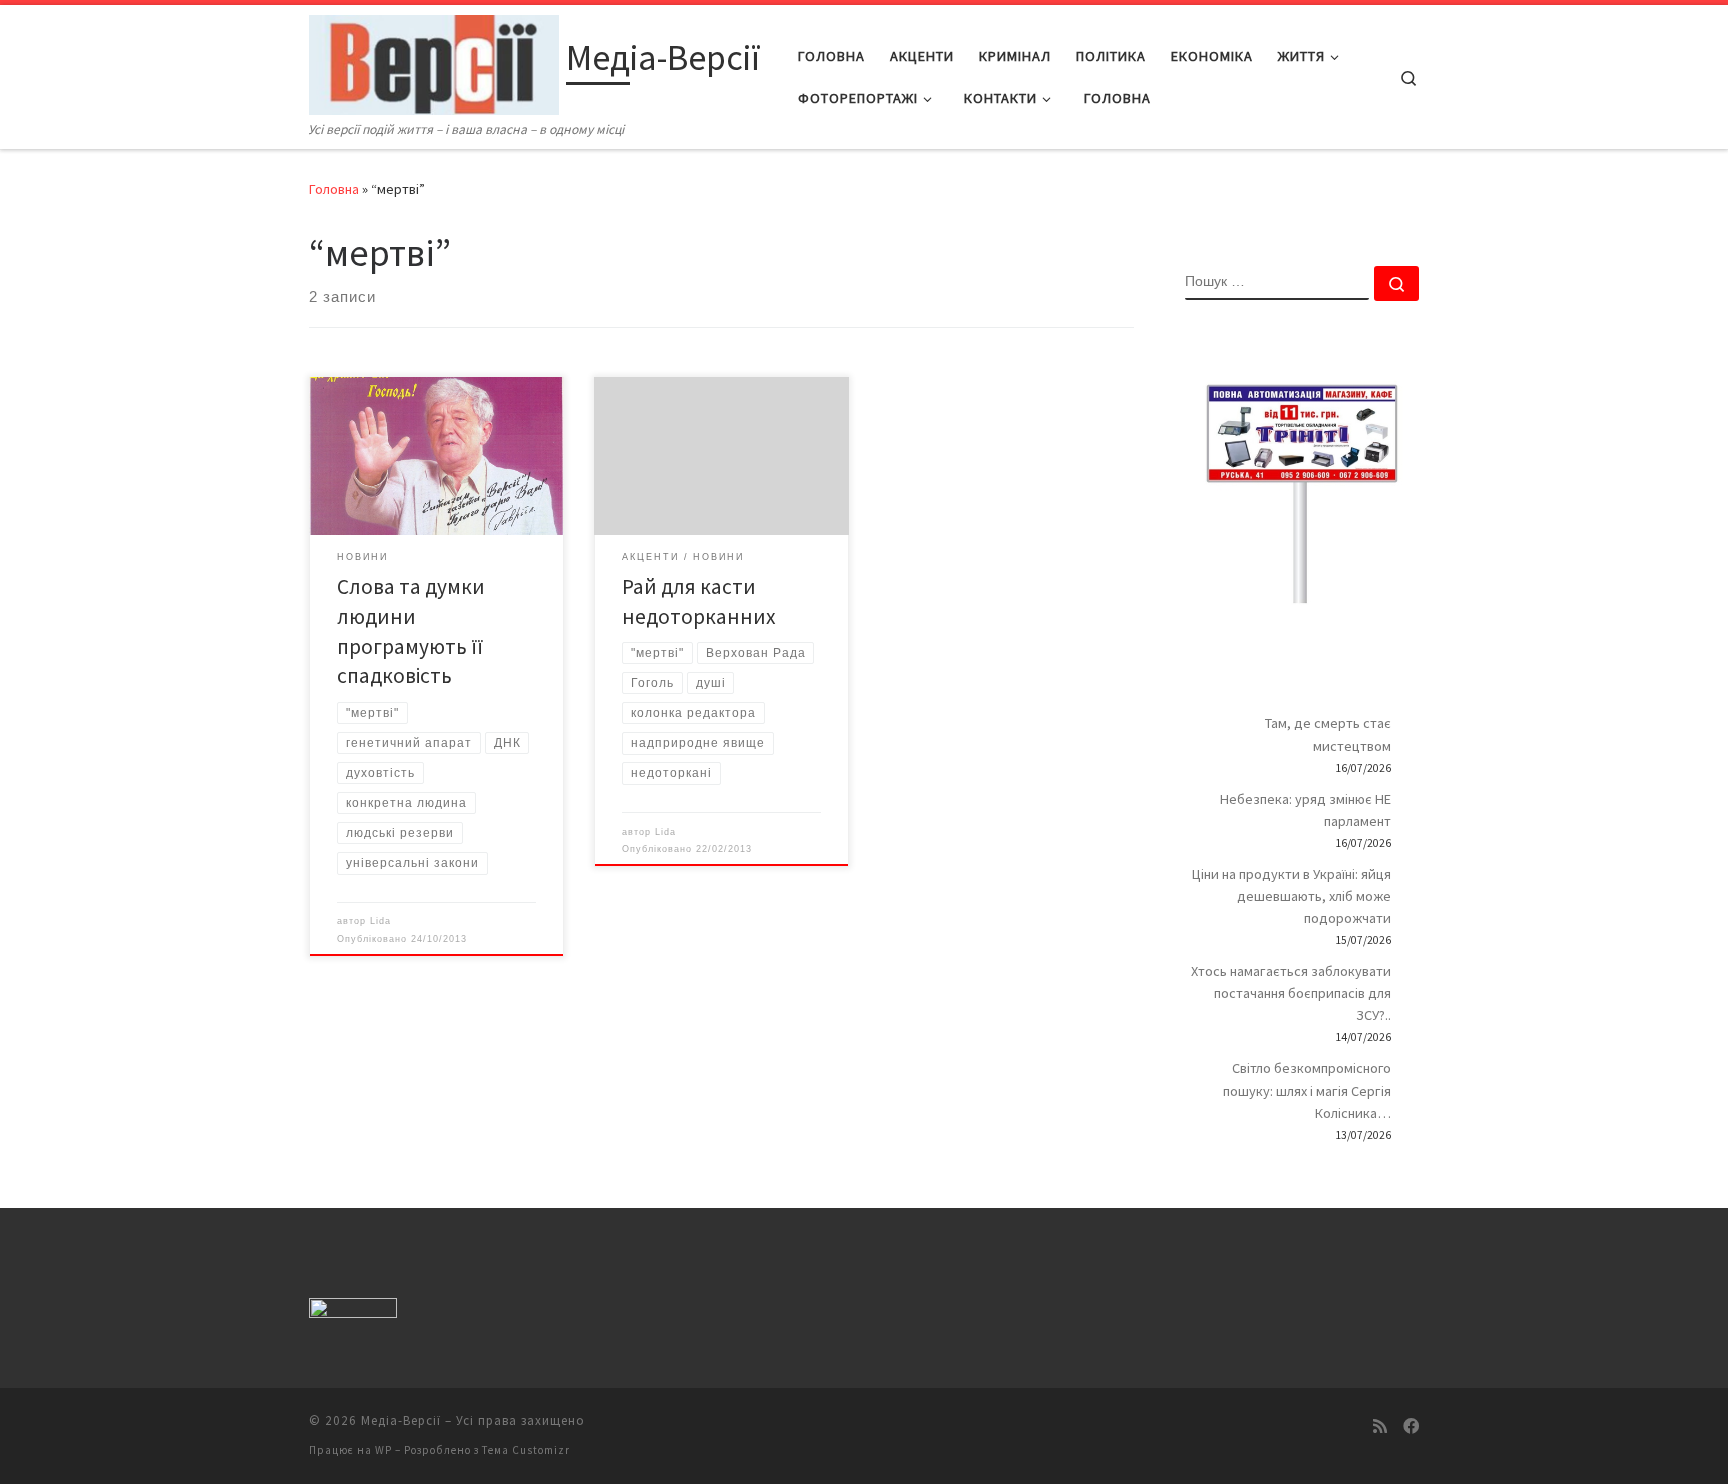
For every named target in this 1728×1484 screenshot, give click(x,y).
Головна (334, 189)
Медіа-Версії (401, 1420)
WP (383, 1450)
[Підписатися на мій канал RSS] (1380, 1426)
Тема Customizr (526, 1450)
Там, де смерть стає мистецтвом (1328, 734)
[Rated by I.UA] (353, 1311)
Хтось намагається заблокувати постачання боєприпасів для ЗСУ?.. (1291, 993)
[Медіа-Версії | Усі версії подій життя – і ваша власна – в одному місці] (434, 61)
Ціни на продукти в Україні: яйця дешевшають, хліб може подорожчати (1291, 896)
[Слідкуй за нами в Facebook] (1411, 1426)
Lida (380, 921)
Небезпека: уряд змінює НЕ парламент (1305, 810)
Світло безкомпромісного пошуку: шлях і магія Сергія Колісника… (1307, 1090)
